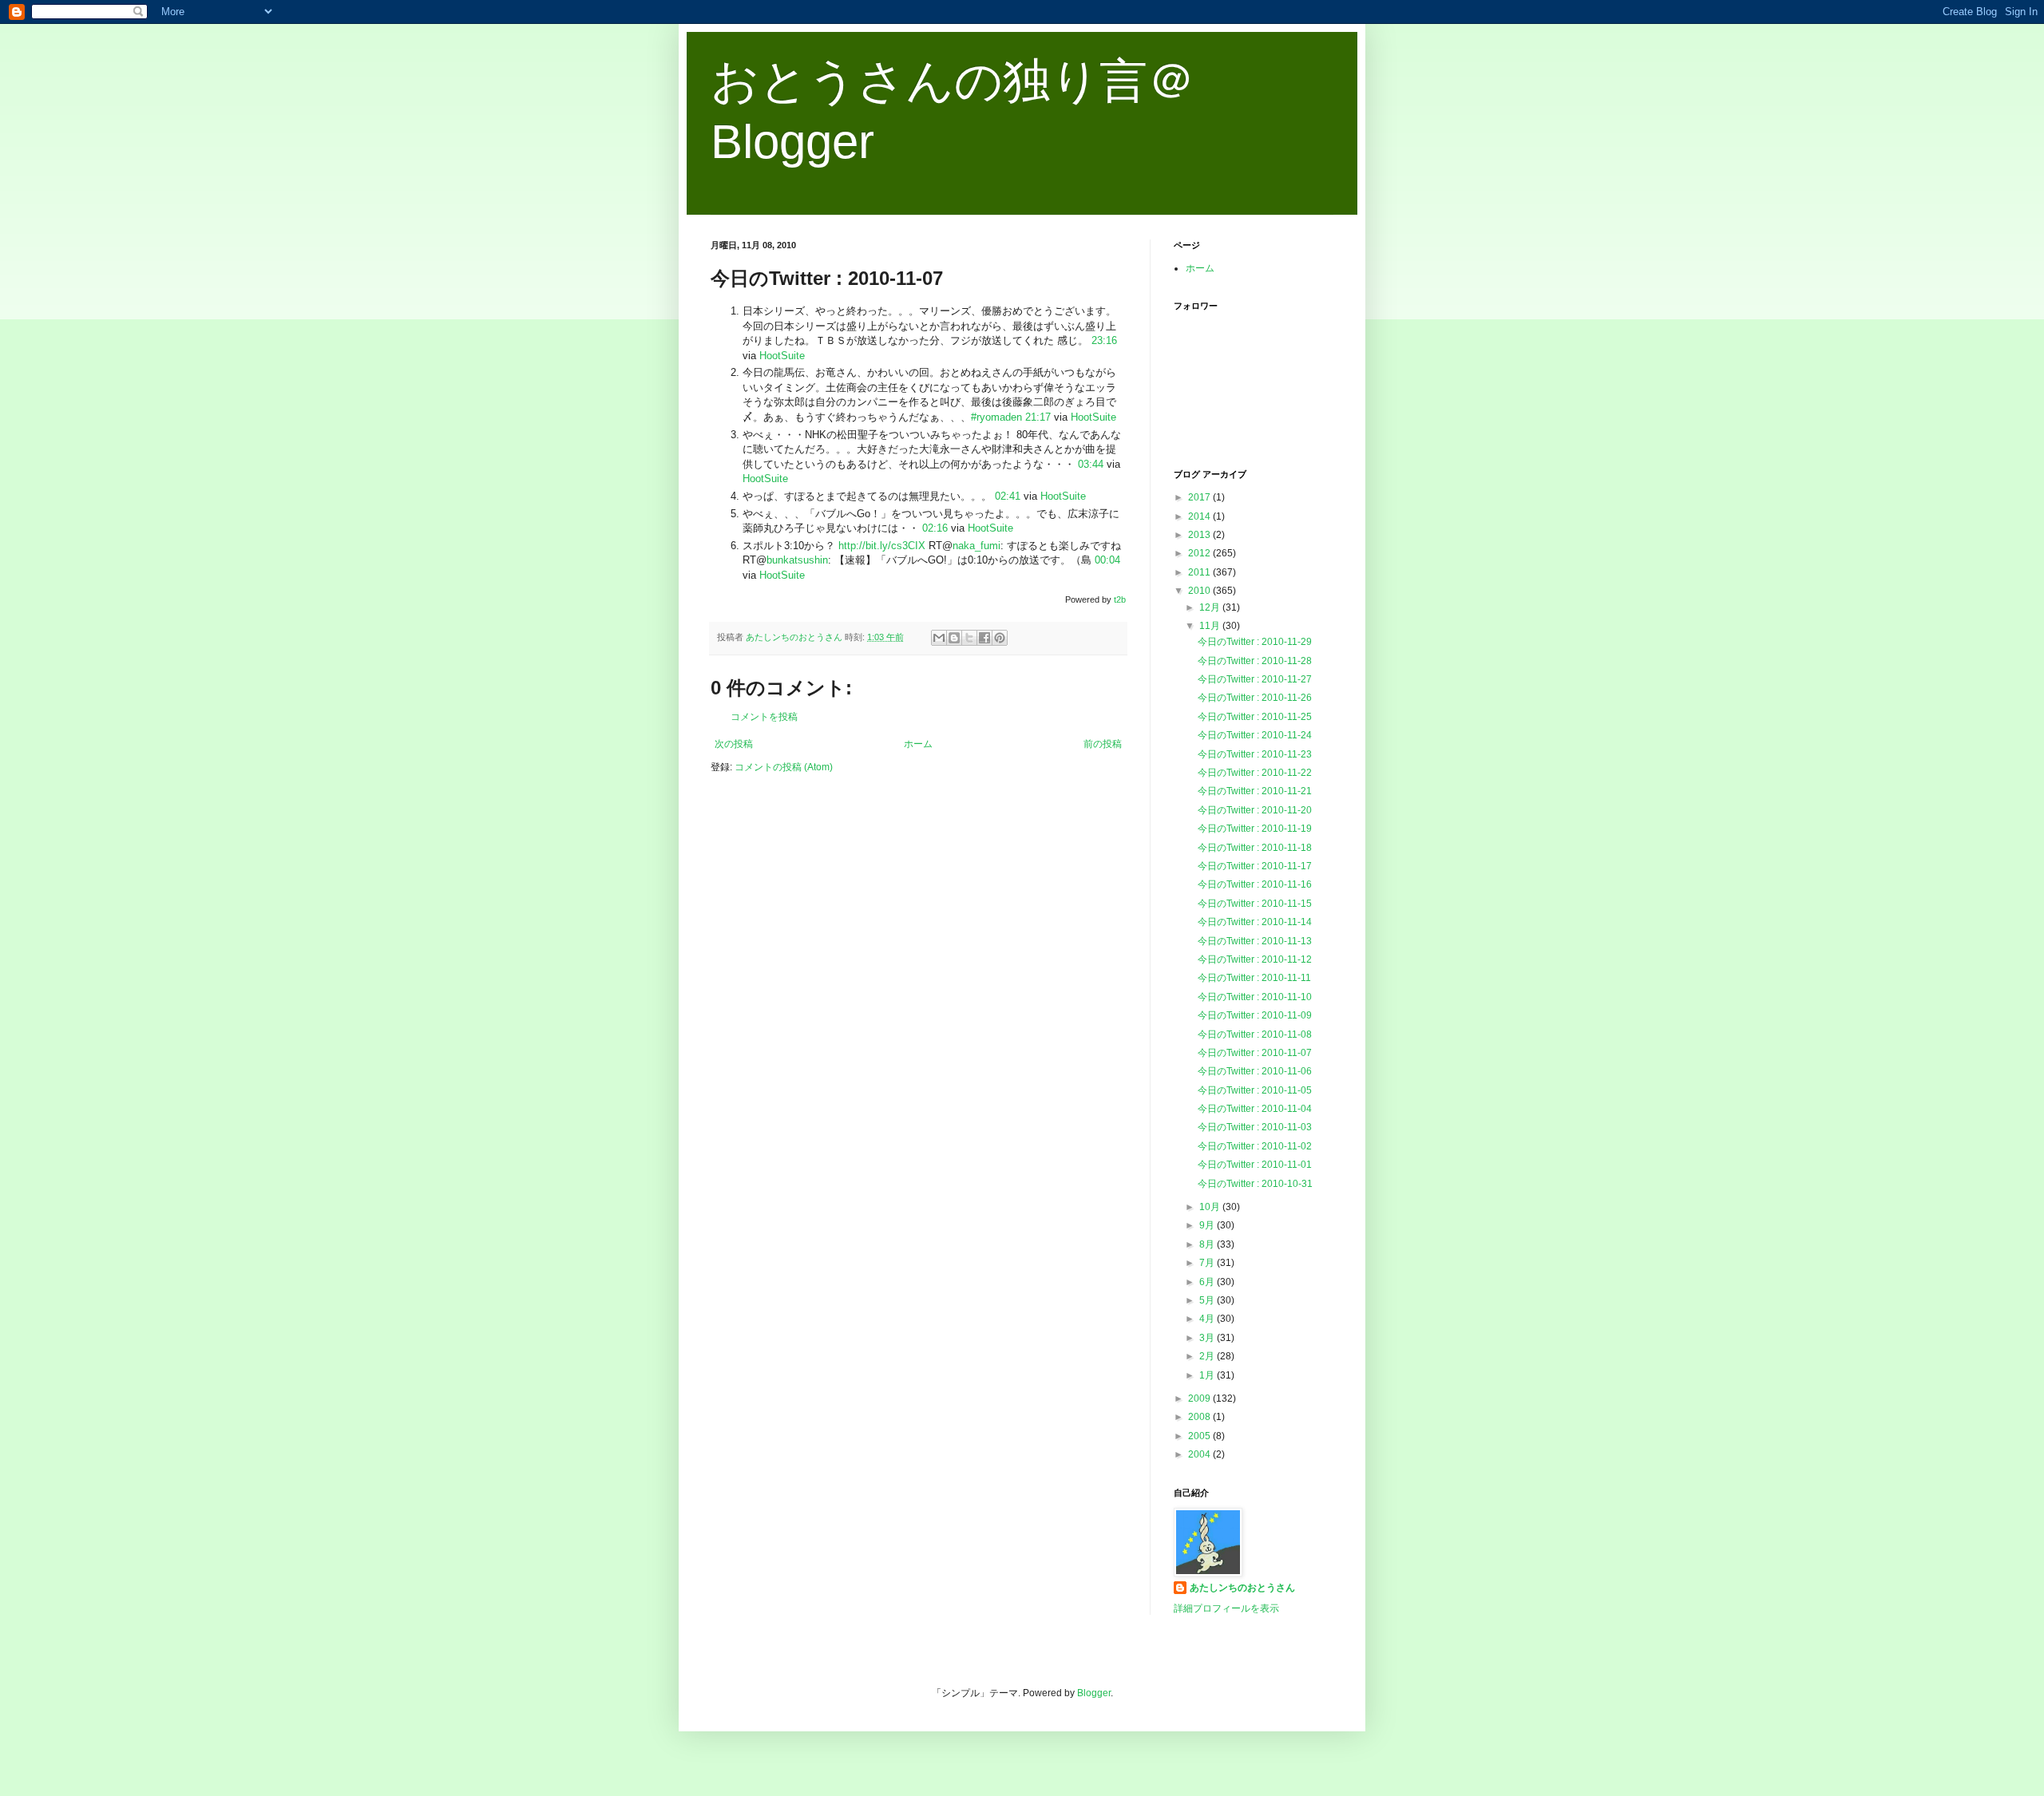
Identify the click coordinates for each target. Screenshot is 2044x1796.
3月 (1208, 1338)
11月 (1211, 626)
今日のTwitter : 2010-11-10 (1255, 997)
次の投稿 (734, 744)
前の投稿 (1103, 744)
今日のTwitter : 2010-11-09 (1255, 1015)
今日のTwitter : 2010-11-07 (1255, 1053)
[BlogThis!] (954, 638)
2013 (1200, 535)
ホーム (918, 744)
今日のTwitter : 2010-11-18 (1255, 848)
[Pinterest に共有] (1000, 638)
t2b (1120, 599)
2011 (1200, 572)
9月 (1208, 1225)
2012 (1200, 553)
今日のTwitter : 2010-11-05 (1255, 1090)
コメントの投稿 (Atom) (784, 767)
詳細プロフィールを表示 (1226, 1608)
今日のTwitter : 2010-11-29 (1255, 642)
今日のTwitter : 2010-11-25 (1255, 717)
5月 (1208, 1300)
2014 (1200, 516)
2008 (1200, 1417)
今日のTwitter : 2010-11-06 (1255, 1071)
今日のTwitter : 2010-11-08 (1255, 1034)
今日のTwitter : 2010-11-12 (1255, 959)
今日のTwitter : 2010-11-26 (1255, 698)
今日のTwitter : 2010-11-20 (1255, 810)
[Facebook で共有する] (984, 638)
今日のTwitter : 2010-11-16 (1255, 884)
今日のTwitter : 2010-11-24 (1255, 735)
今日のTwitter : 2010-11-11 (1254, 978)
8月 (1208, 1244)
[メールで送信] (939, 638)
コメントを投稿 (764, 717)
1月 (1208, 1375)
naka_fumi (976, 546)
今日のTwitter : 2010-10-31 (1255, 1184)
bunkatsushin (797, 560)
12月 (1211, 607)
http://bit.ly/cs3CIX (882, 546)
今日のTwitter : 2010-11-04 (1255, 1109)
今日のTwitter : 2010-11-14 (1255, 922)
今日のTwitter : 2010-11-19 (1255, 829)
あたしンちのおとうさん (1242, 1588)
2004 (1200, 1454)
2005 (1200, 1436)
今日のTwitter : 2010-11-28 (1255, 661)
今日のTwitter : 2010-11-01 (1255, 1165)
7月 (1208, 1263)
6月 (1208, 1282)
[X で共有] (969, 638)
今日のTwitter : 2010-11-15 (1255, 904)
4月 (1208, 1319)
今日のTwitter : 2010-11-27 (1255, 679)
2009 (1200, 1398)
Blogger (1094, 1693)
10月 (1211, 1207)
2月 (1208, 1356)
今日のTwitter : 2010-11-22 (1255, 773)
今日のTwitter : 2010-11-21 (1255, 791)
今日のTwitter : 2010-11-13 (1255, 941)
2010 (1200, 591)
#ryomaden (996, 417)
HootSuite (782, 356)
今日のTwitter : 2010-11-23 (1255, 754)
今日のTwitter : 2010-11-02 (1255, 1146)
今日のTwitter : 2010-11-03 (1255, 1127)
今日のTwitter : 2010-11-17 (1255, 866)
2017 (1200, 497)
